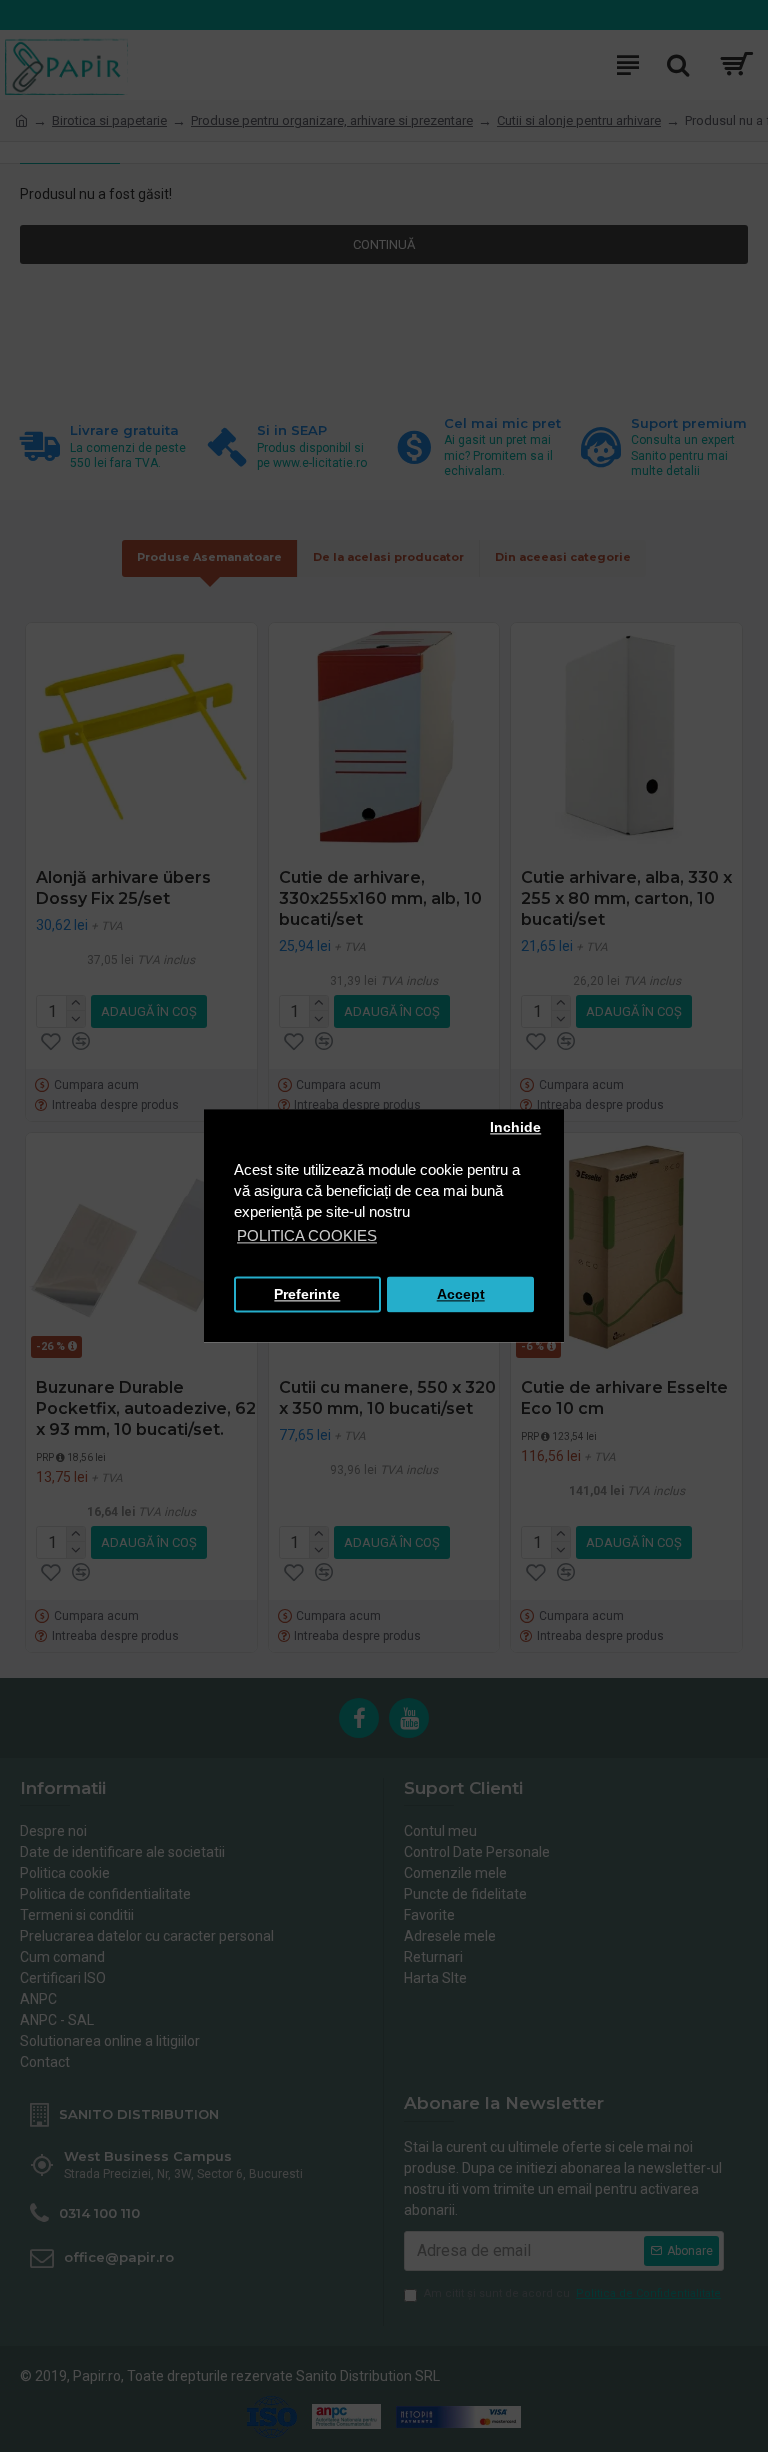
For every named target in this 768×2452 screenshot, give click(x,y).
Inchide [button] (515, 1127)
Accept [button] (461, 1294)
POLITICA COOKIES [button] (307, 1236)
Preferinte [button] (307, 1294)
